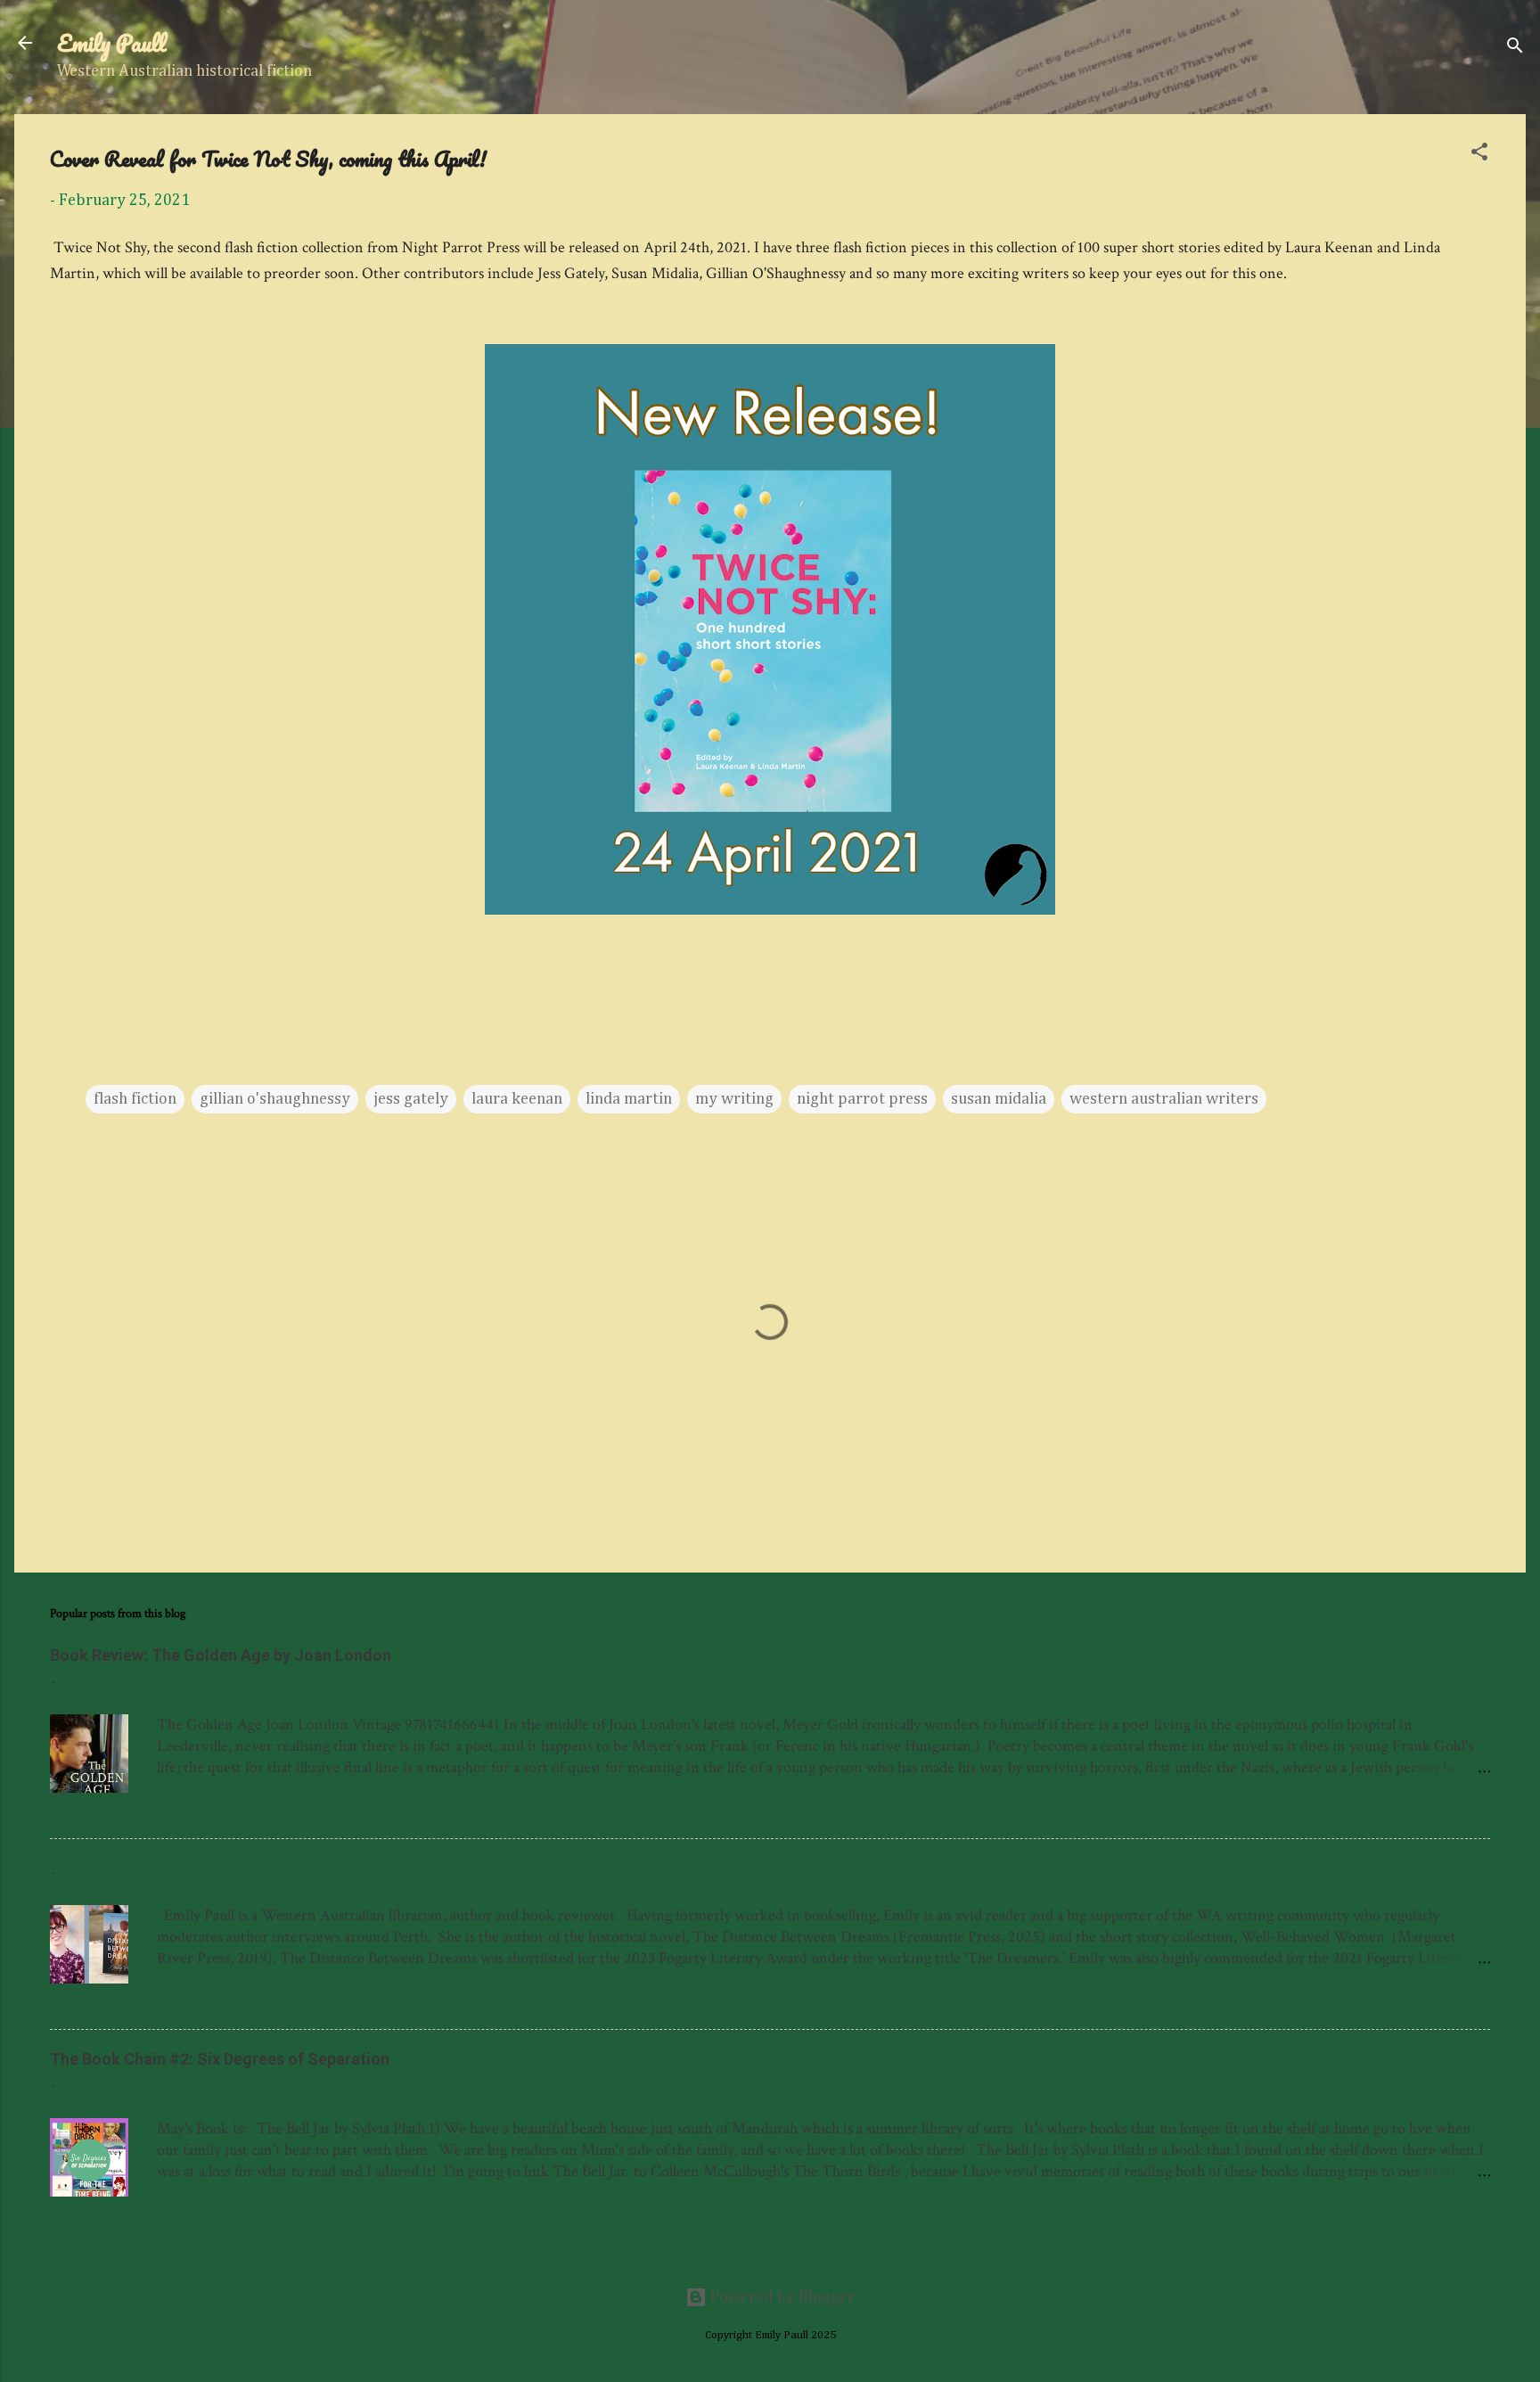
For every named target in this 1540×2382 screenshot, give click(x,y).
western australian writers (1164, 1099)
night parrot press (862, 1099)
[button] (1479, 155)
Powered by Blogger (781, 2297)
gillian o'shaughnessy (275, 1099)
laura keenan (517, 1099)
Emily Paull (112, 43)
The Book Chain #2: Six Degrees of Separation (220, 2059)
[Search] (1515, 49)
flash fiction (135, 1099)
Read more (1445, 1810)
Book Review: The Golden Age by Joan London (221, 1655)
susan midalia (999, 1099)
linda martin (629, 1099)
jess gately (411, 1099)
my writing (734, 1099)
